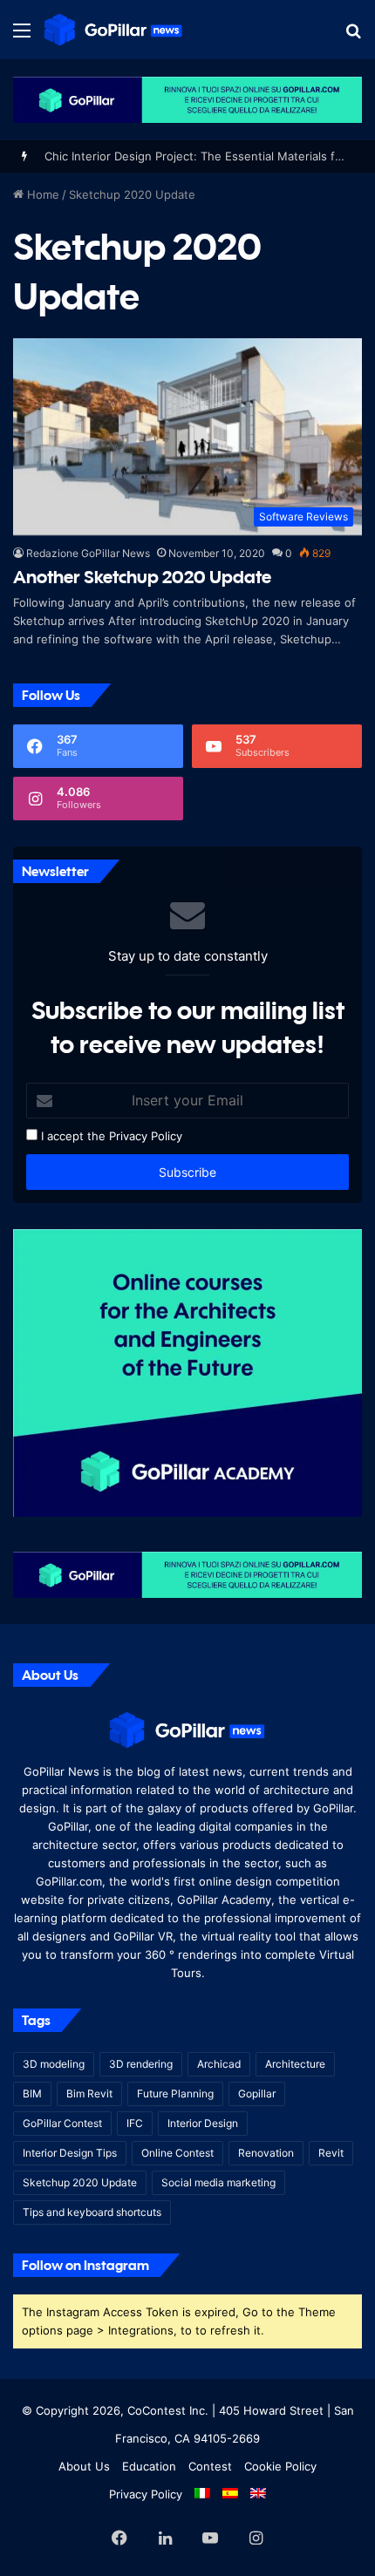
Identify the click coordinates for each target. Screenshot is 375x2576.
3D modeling (54, 2064)
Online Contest (177, 2153)
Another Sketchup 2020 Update (142, 577)
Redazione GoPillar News (88, 553)
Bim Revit (89, 2093)
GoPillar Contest (62, 2123)
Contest (210, 2466)
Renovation (266, 2153)
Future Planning (175, 2093)
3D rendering (141, 2064)
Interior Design (203, 2123)
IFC (135, 2123)
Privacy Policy (146, 1136)
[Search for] (353, 36)
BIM (32, 2093)
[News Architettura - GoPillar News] (113, 30)
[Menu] (22, 36)
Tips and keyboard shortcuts (92, 2212)
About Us (84, 2466)
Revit (331, 2153)
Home (41, 194)
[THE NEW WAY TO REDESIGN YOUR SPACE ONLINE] (187, 99)
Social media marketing (218, 2182)
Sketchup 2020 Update (80, 2182)
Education (149, 2466)
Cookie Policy (280, 2466)
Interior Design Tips (70, 2153)
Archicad (219, 2064)
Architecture (295, 2064)
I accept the (72, 1136)
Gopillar (257, 2093)
